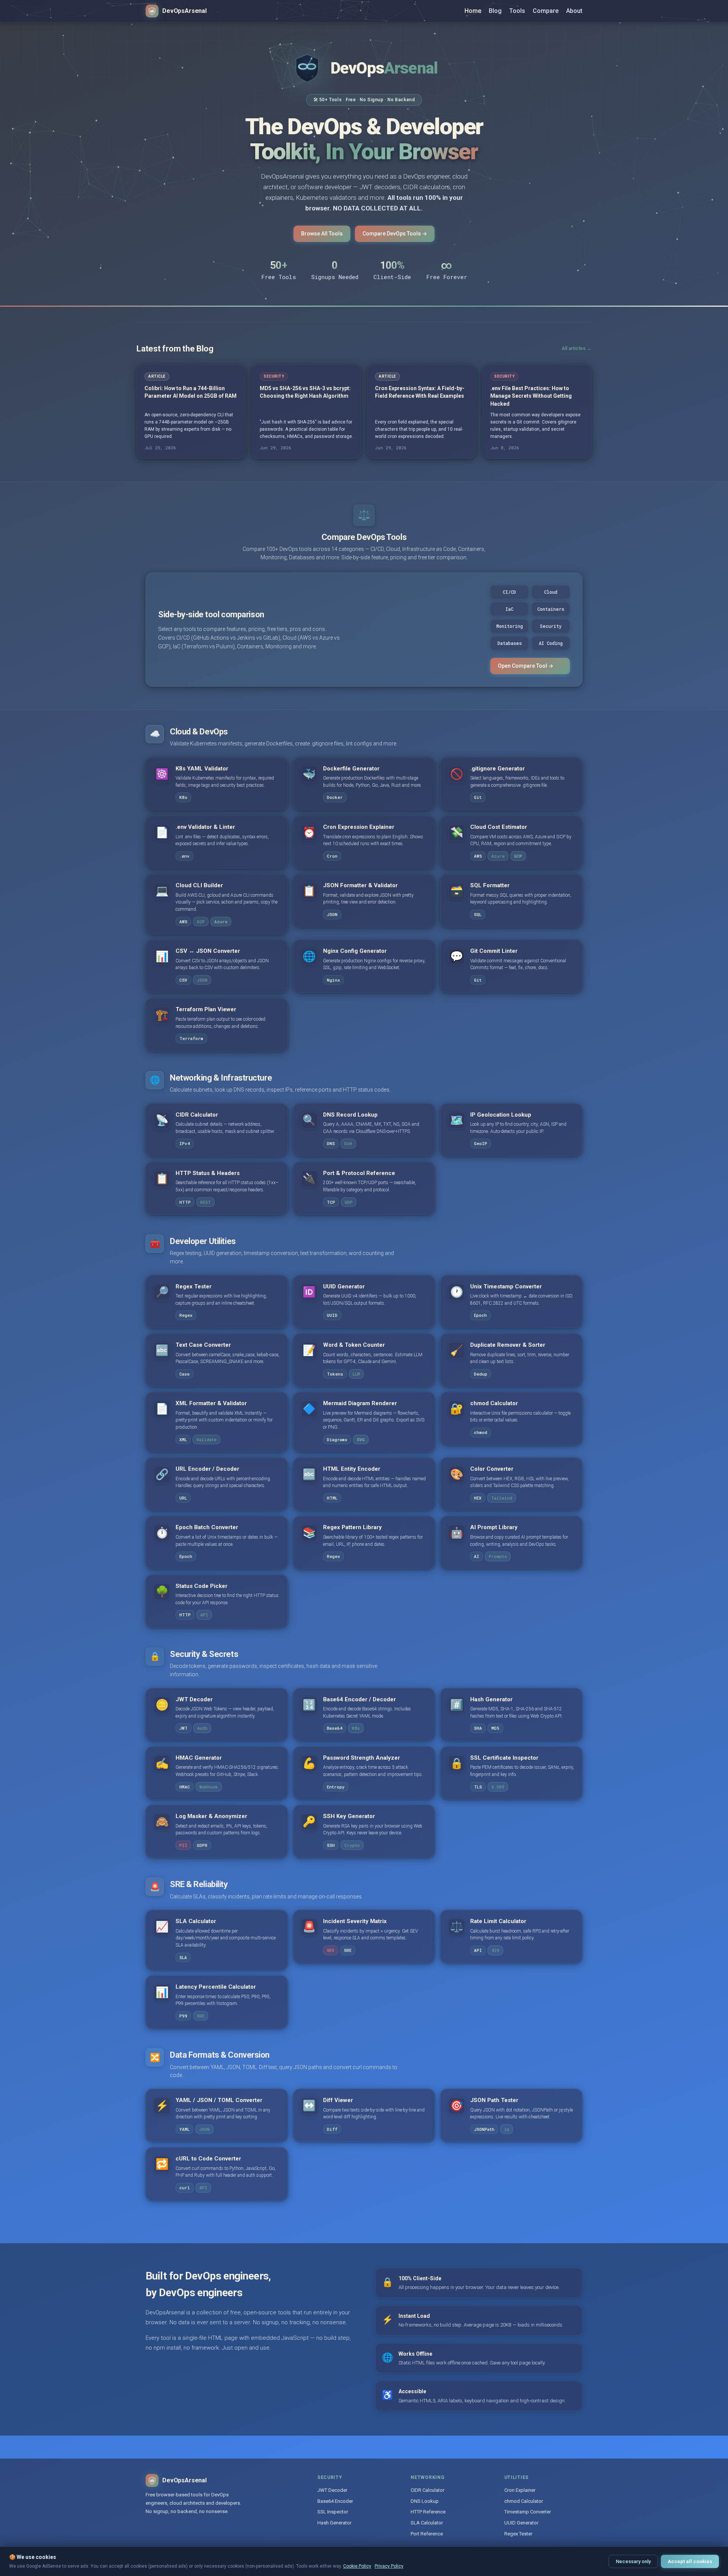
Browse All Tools (322, 234)
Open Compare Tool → (526, 666)
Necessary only (633, 2561)
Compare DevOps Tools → (395, 234)
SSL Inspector (333, 2512)
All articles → (577, 348)
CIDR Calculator (428, 2490)
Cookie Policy (357, 2566)
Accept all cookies (690, 2561)
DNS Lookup (425, 2501)
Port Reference (427, 2534)
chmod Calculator (524, 2501)
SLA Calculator (427, 2523)
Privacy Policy (389, 2566)
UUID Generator (521, 2523)
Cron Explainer (520, 2490)
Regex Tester (518, 2534)
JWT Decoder (332, 2490)
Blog (495, 11)
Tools (517, 11)
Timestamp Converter (528, 2512)
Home (473, 11)
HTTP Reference (428, 2512)
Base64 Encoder (335, 2501)
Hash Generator (334, 2523)
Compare (546, 11)
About (574, 11)
